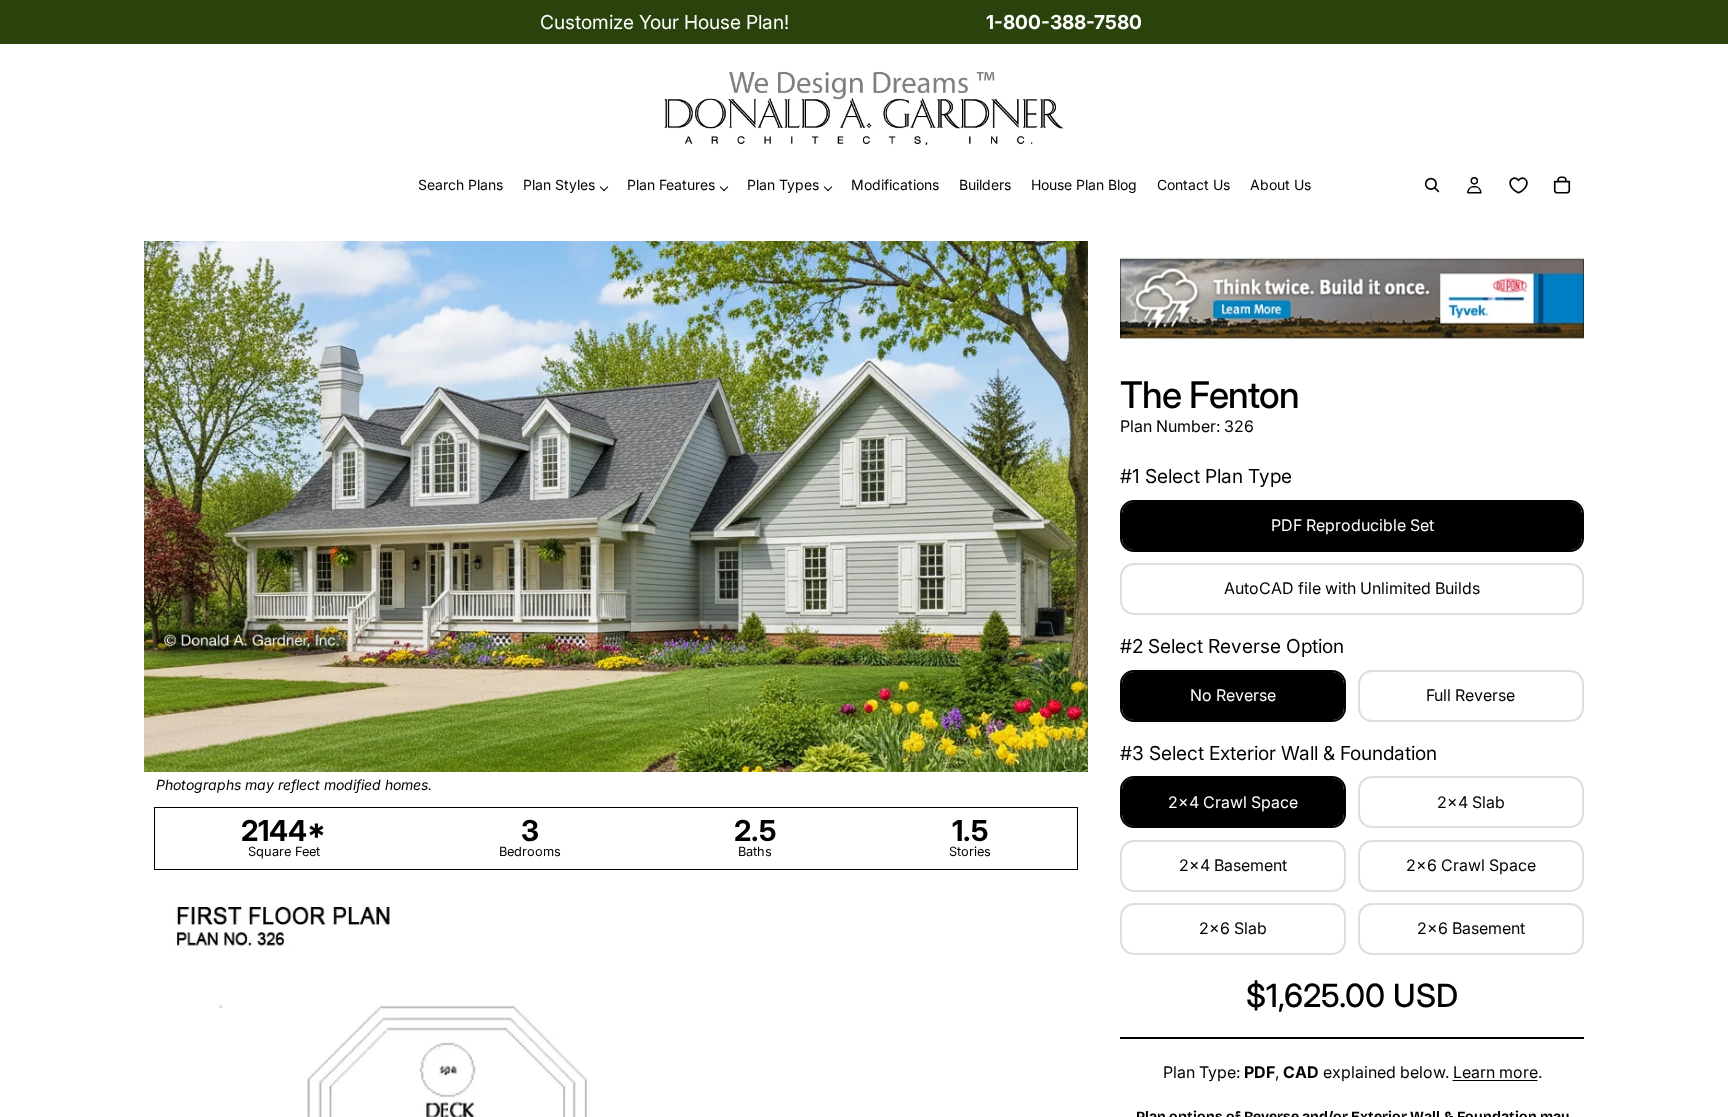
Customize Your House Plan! (664, 22)
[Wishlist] (1518, 186)
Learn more (1495, 1072)
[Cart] (1562, 186)
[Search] (1432, 186)
